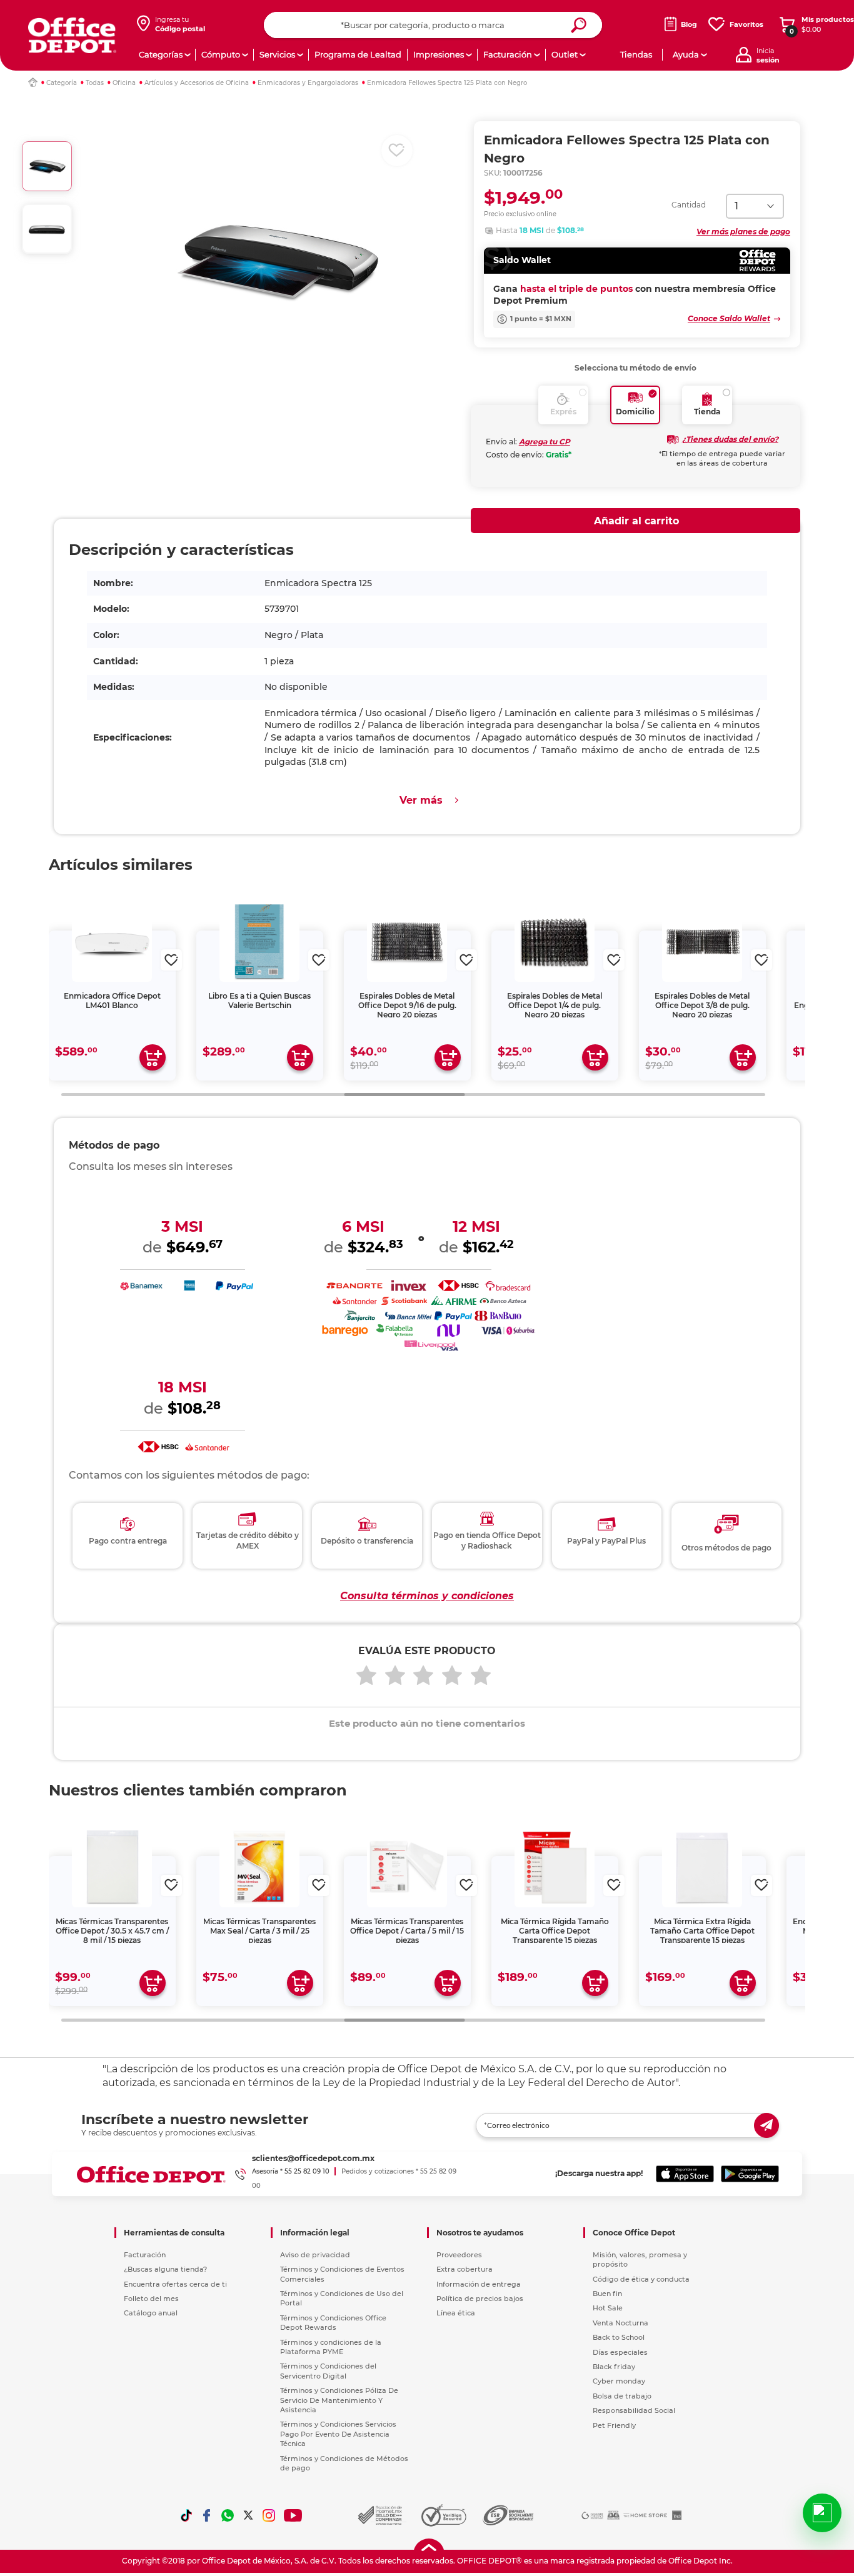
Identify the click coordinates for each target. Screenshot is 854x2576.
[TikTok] (186, 2515)
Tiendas (636, 54)
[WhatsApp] (228, 2515)
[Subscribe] (766, 2125)
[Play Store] (750, 2174)
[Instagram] (269, 2515)
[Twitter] (248, 2515)
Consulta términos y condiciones (427, 1596)
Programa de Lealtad (358, 54)
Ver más (421, 800)
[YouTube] (294, 2515)
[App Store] (685, 2174)
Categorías (161, 54)
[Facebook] (207, 2515)
